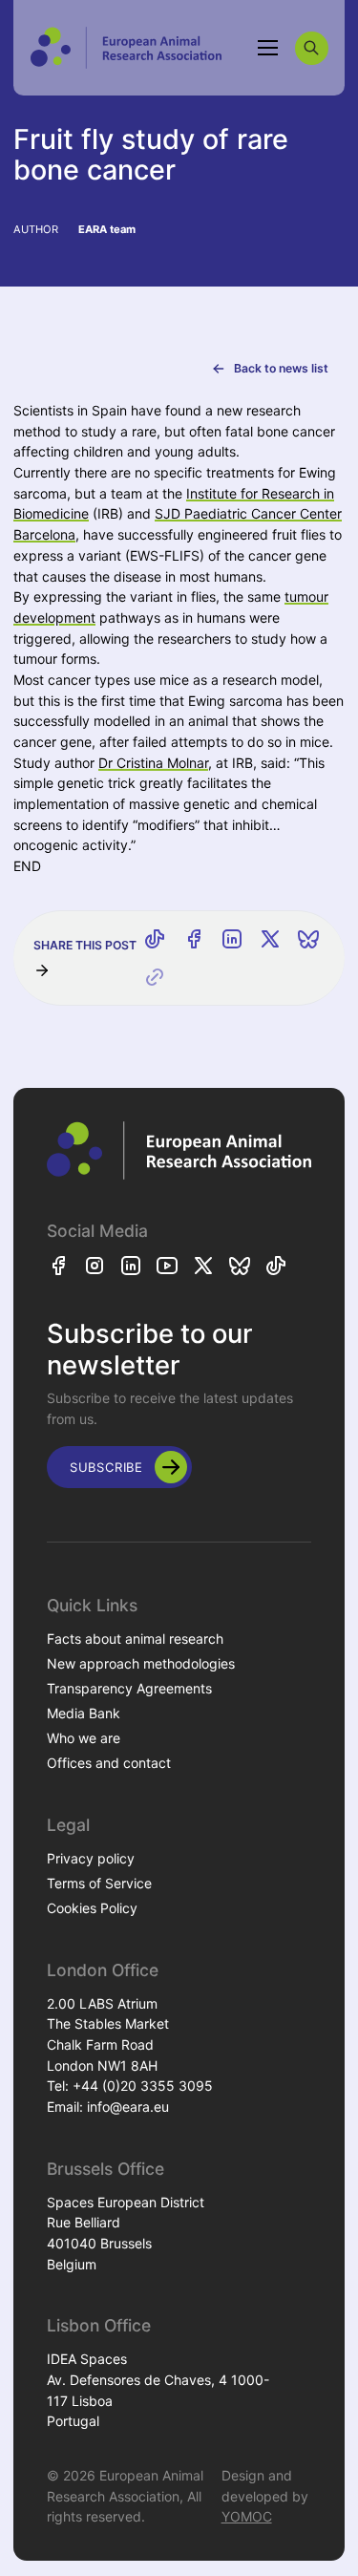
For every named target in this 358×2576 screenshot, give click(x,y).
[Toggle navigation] (268, 48)
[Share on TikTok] (155, 939)
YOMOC (247, 2516)
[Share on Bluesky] (308, 939)
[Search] (312, 48)
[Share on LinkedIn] (232, 939)
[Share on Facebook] (194, 939)
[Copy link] (155, 977)
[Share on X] (270, 939)
